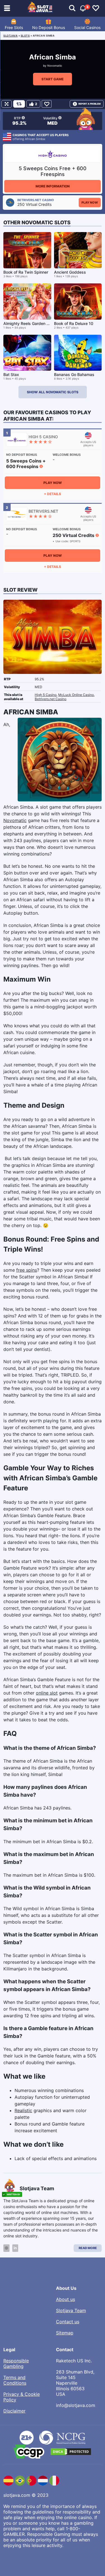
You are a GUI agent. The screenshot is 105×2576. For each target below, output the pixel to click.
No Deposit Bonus (49, 27)
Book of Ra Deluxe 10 (74, 323)
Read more (88, 2248)
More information (53, 186)
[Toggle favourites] (96, 8)
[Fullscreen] (7, 104)
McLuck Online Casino (76, 695)
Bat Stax (11, 374)
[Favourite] (47, 104)
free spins (27, 1270)
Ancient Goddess (70, 272)
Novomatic (55, 66)
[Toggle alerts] (72, 8)
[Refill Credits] (19, 104)
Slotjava (11, 36)
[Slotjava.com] (40, 8)
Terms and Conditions (15, 2380)
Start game (53, 79)
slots (25, 36)
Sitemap (65, 2333)
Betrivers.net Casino (51, 699)
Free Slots (14, 27)
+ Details (53, 494)
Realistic (23, 2110)
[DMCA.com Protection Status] (71, 2452)
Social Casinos (87, 27)
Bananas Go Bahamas (74, 374)
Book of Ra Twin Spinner (26, 272)
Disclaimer (14, 2411)
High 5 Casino (46, 695)
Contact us (68, 2322)
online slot (47, 1693)
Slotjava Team (71, 2310)
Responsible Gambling (16, 2363)
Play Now (90, 203)
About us (66, 2299)
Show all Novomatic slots (53, 392)
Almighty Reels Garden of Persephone (38, 323)
